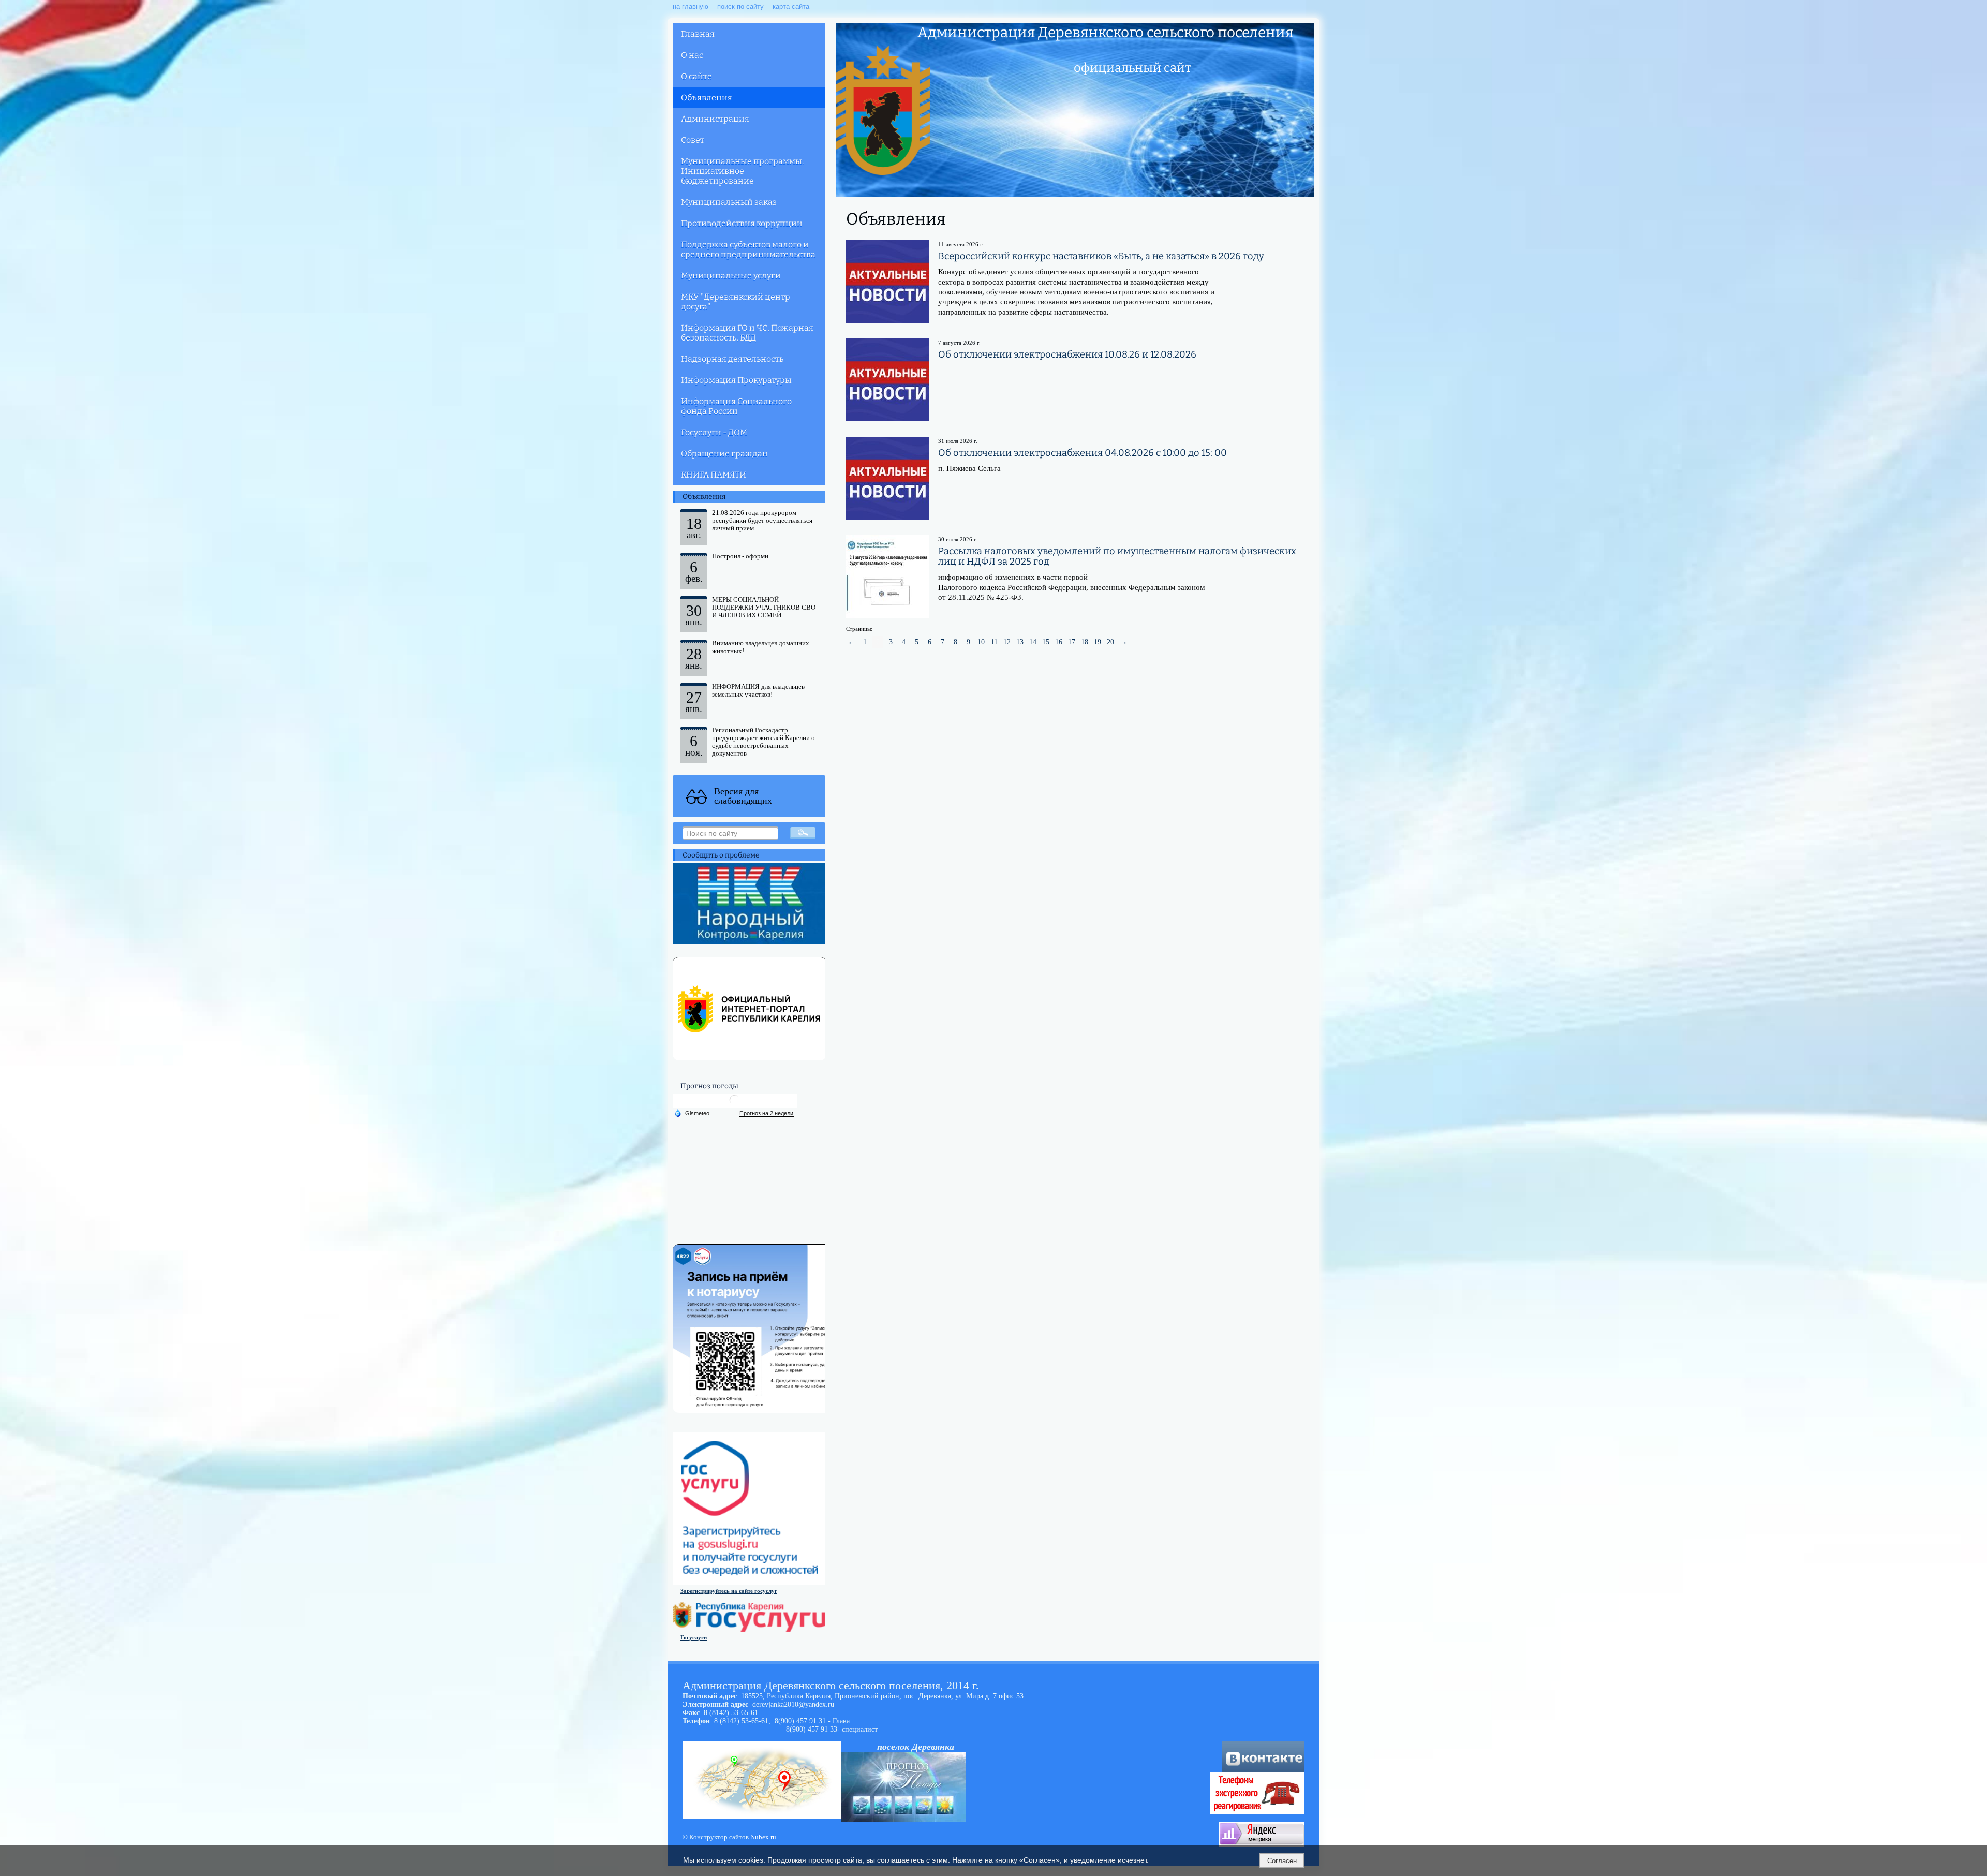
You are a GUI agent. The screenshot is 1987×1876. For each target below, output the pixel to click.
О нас (692, 55)
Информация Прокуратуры (736, 380)
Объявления (707, 98)
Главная (698, 34)
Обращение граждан (724, 454)
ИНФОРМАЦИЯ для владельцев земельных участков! (758, 691)
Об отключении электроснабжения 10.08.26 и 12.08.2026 (1067, 354)
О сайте (696, 76)
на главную (691, 7)
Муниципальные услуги (731, 276)
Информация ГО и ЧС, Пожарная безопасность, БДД (747, 333)
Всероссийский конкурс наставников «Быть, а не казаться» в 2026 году (1101, 256)
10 (981, 642)
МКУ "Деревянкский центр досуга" (736, 302)
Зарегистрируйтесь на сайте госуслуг (729, 1591)
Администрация (715, 119)
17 (1072, 642)
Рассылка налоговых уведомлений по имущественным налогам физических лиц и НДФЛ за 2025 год (1117, 556)
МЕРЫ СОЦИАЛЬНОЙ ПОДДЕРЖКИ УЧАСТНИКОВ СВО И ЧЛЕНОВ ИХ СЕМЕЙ (764, 608)
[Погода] (692, 1113)
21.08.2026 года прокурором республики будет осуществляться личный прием (762, 521)
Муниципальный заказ (729, 202)
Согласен (1282, 1861)
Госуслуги (694, 1637)
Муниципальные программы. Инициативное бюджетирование (742, 171)
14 (1033, 642)
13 (1020, 642)
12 (1007, 642)
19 (1098, 642)
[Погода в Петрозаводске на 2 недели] (767, 1113)
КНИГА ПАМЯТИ (714, 475)
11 (994, 642)
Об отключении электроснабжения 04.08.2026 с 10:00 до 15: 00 (1083, 453)
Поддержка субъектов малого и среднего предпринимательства (748, 249)
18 (1085, 642)
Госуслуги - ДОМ (714, 432)
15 (1046, 642)
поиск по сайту (740, 7)
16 (1059, 642)
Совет (693, 140)
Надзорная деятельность (732, 359)
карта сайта (791, 7)
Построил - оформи (740, 556)
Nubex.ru (763, 1837)
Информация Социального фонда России (736, 406)
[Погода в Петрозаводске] (735, 1104)
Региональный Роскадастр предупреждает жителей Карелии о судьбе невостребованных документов (763, 742)
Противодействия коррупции (742, 223)
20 (1110, 642)
